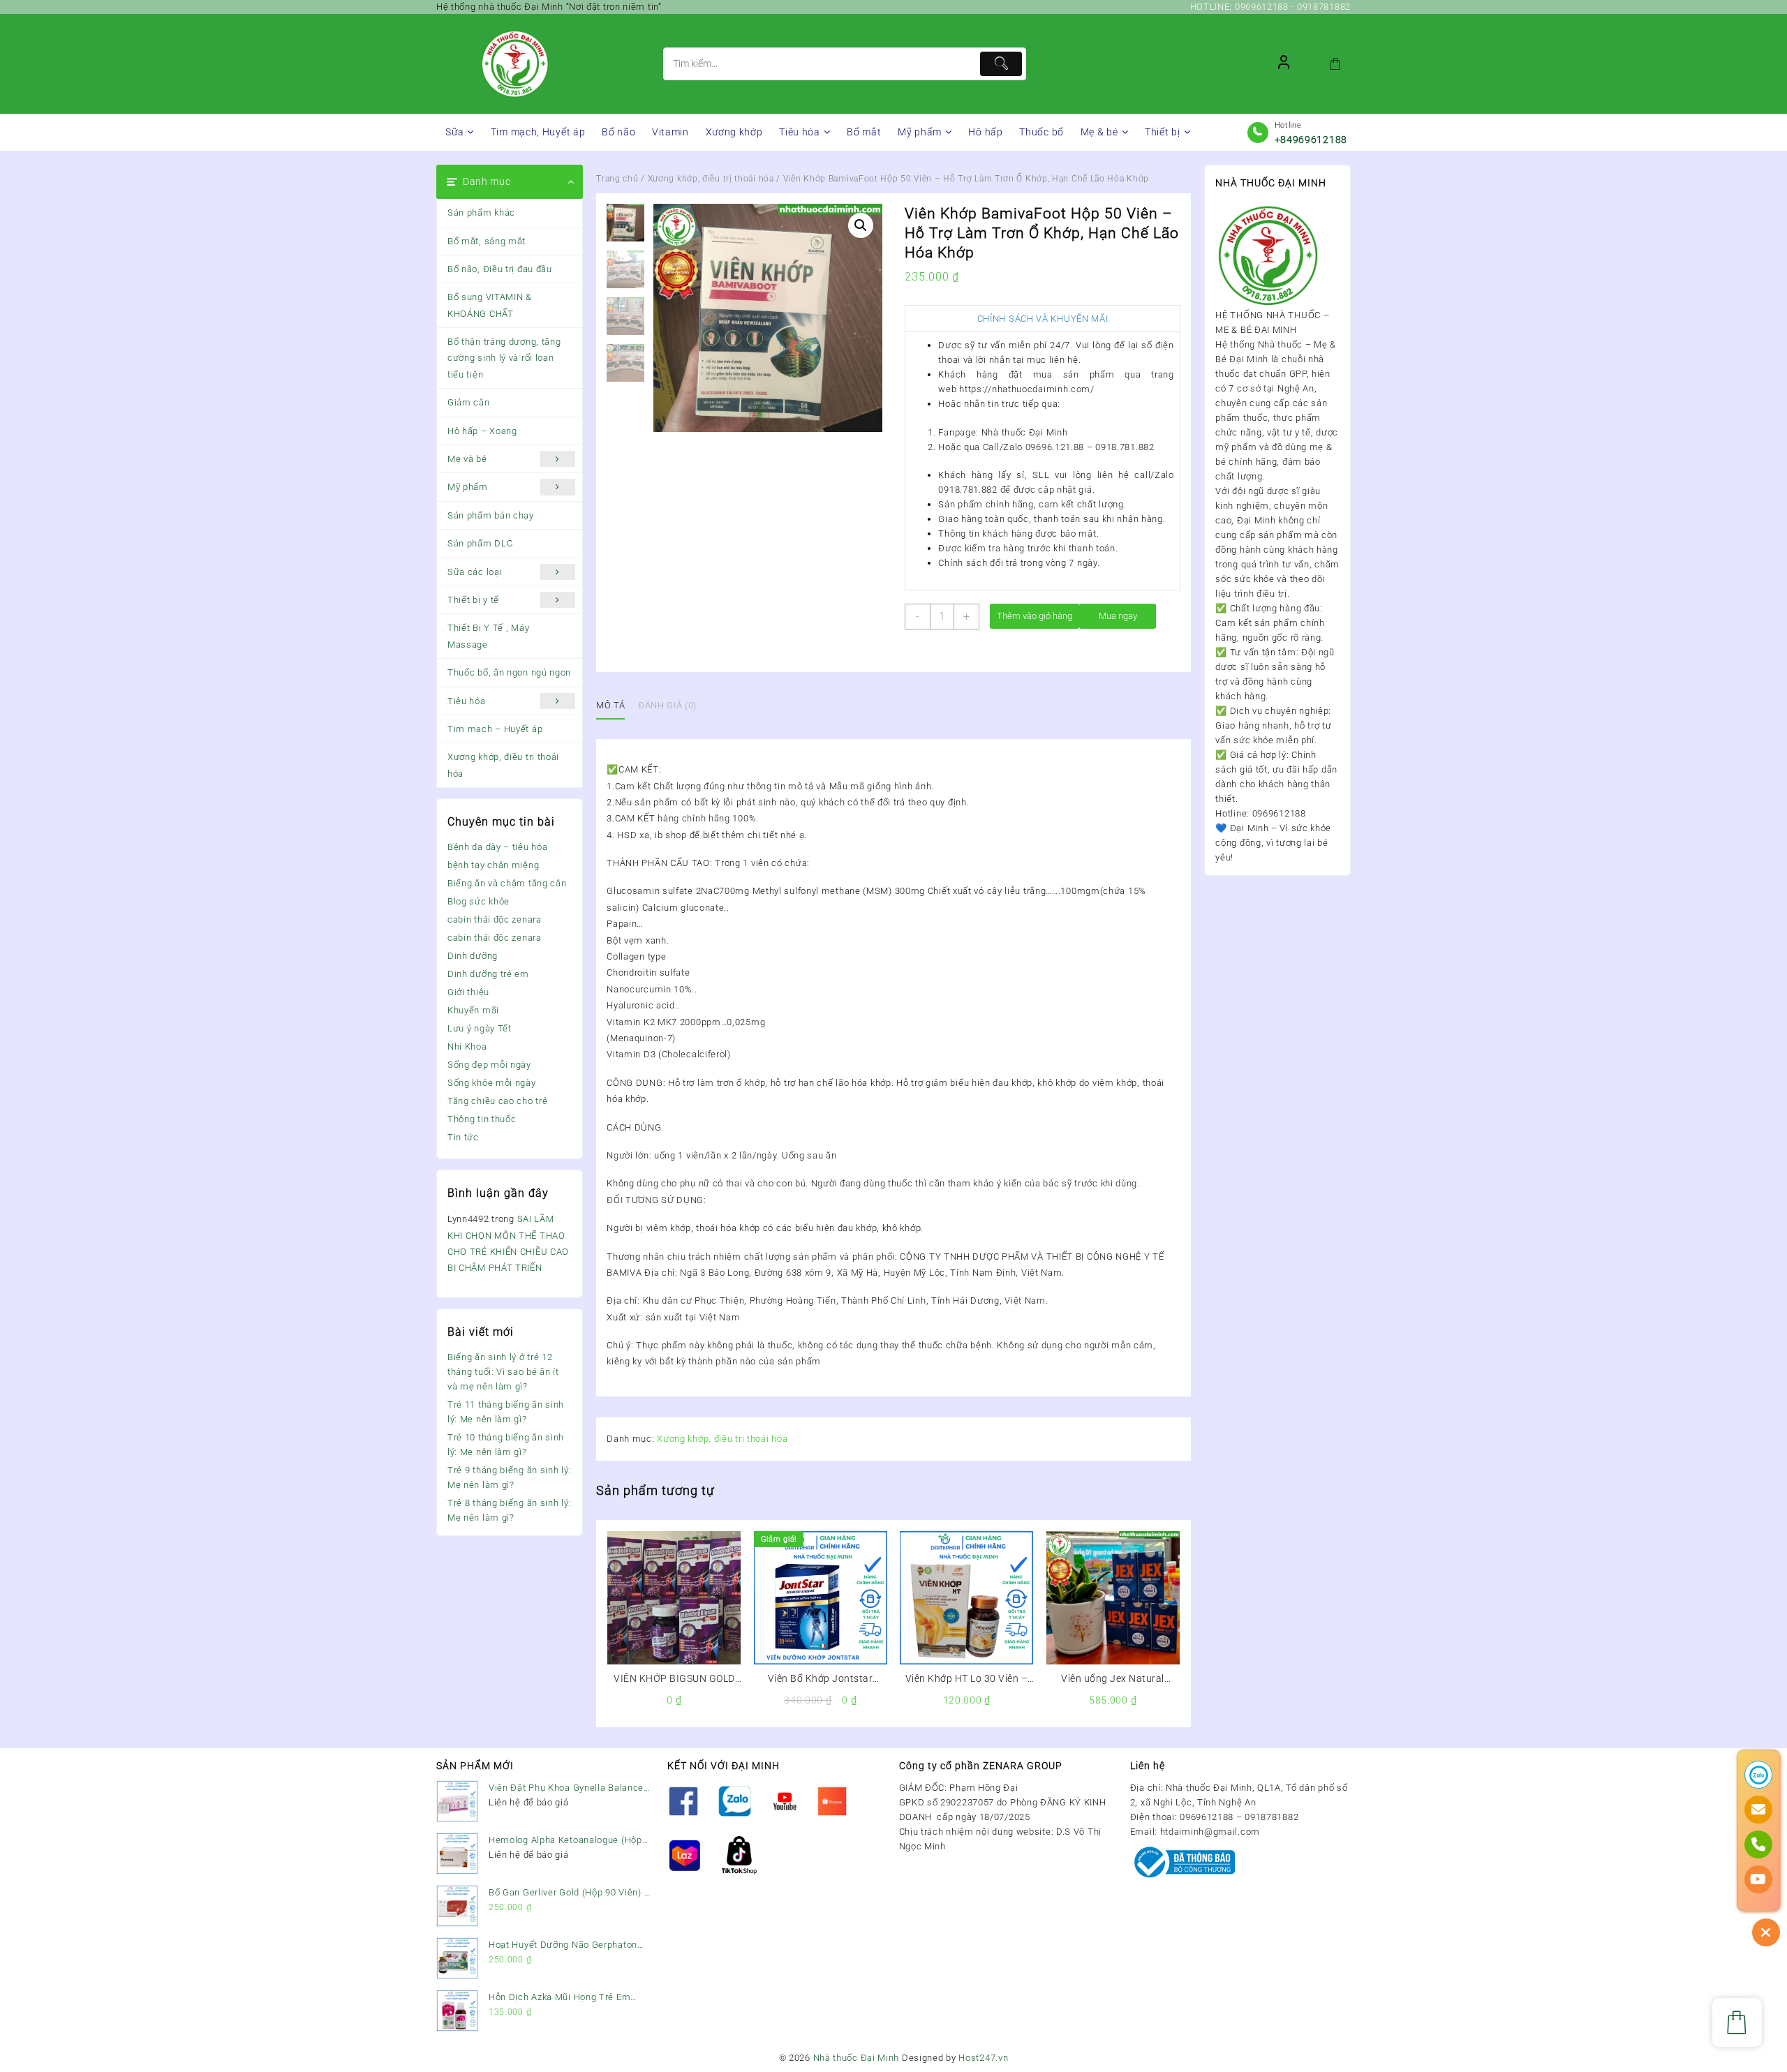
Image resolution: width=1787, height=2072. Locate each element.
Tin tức (463, 1137)
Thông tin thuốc (482, 1119)
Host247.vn (983, 2058)
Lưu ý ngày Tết (480, 1028)
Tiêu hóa (467, 701)
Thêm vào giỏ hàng (1035, 616)
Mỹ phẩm (468, 487)
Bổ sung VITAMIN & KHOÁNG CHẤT (490, 305)
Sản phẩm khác (481, 213)
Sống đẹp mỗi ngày (489, 1065)
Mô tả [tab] (610, 705)
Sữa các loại (475, 572)
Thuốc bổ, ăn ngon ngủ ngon (509, 672)
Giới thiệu (468, 992)
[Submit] (1001, 64)
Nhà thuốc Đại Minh (857, 2058)
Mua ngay (1118, 616)
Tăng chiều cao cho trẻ (497, 1101)
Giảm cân (469, 402)
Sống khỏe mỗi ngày (492, 1083)
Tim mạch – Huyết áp (495, 729)
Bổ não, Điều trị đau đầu (500, 269)
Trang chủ (617, 179)
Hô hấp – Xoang (482, 431)
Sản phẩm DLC (480, 543)
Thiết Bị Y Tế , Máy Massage (488, 636)
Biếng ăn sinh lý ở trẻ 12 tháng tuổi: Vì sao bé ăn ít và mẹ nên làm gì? (503, 1372)
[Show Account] (1284, 64)
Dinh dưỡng (473, 956)
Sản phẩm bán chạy (491, 515)
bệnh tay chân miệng (493, 865)
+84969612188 (1311, 140)
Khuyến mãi (473, 1010)
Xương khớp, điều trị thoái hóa (503, 765)
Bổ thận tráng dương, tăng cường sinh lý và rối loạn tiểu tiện (504, 358)
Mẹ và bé (467, 459)
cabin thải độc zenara (495, 919)
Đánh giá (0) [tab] (667, 705)
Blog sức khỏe (479, 901)
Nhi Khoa (467, 1046)
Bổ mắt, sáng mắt (487, 241)
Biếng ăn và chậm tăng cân (507, 883)
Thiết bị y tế (473, 600)
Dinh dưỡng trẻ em (488, 974)
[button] (861, 225)
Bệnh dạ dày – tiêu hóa (497, 847)
